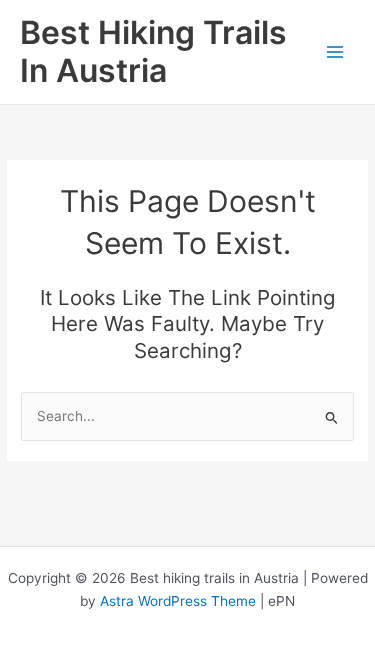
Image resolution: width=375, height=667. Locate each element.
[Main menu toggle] (335, 52)
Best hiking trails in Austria (153, 51)
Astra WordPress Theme (178, 601)
